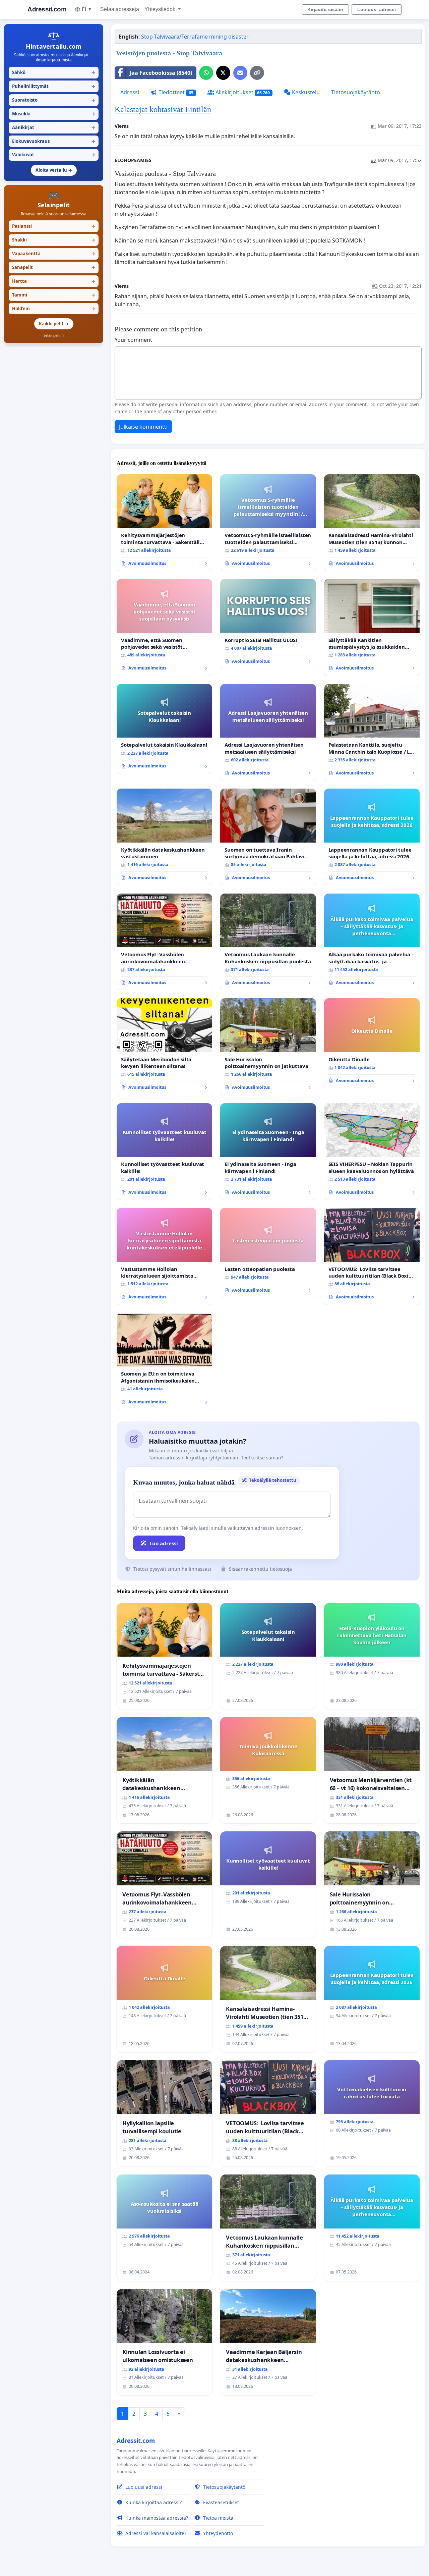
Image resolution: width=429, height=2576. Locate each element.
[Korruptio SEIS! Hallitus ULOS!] (268, 624)
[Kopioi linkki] (257, 73)
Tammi (54, 295)
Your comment (133, 340)
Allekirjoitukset (242, 92)
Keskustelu (305, 92)
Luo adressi (164, 1543)
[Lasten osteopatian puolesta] (268, 1253)
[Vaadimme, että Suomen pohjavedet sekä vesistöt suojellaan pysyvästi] (164, 627)
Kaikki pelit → (54, 324)
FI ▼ (87, 9)
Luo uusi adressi (377, 9)
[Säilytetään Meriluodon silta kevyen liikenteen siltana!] (164, 1046)
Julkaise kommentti (143, 427)
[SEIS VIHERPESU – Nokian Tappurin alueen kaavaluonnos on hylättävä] (372, 1152)
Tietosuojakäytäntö (356, 92)
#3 (375, 286)
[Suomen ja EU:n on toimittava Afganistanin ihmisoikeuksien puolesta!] (164, 1361)
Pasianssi (54, 226)
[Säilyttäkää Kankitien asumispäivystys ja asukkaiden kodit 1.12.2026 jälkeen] (372, 627)
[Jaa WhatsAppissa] (206, 73)
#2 (374, 160)
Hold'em (54, 309)
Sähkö (54, 72)
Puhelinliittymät (54, 86)
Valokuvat (54, 155)
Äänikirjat (54, 127)
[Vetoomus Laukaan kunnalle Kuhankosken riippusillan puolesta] (268, 942)
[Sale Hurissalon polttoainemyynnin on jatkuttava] (268, 1046)
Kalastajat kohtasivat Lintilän (163, 109)
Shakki (54, 240)
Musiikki (54, 114)
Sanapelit (54, 267)
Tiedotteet (175, 92)
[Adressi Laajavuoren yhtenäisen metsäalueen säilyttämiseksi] (268, 732)
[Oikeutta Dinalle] (372, 1043)
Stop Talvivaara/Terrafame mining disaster (195, 37)
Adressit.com (47, 9)
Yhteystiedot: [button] (161, 9)
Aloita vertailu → (54, 170)
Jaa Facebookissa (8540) (161, 73)
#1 (374, 126)
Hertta (54, 281)
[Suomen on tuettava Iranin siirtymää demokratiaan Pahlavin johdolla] (268, 837)
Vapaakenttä (54, 254)
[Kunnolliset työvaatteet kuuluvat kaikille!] (164, 1151)
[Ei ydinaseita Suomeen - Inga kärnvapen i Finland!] (268, 1151)
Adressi (130, 92)
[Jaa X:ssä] (223, 73)
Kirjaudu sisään (325, 9)
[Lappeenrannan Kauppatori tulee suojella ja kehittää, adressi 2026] (372, 837)
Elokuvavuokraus (54, 141)
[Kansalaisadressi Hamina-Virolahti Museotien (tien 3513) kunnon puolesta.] (372, 523)
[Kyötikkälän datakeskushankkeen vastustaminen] (164, 837)
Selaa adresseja (120, 9)
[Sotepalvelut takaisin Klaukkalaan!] (164, 729)
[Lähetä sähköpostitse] (240, 73)
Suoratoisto (54, 100)
